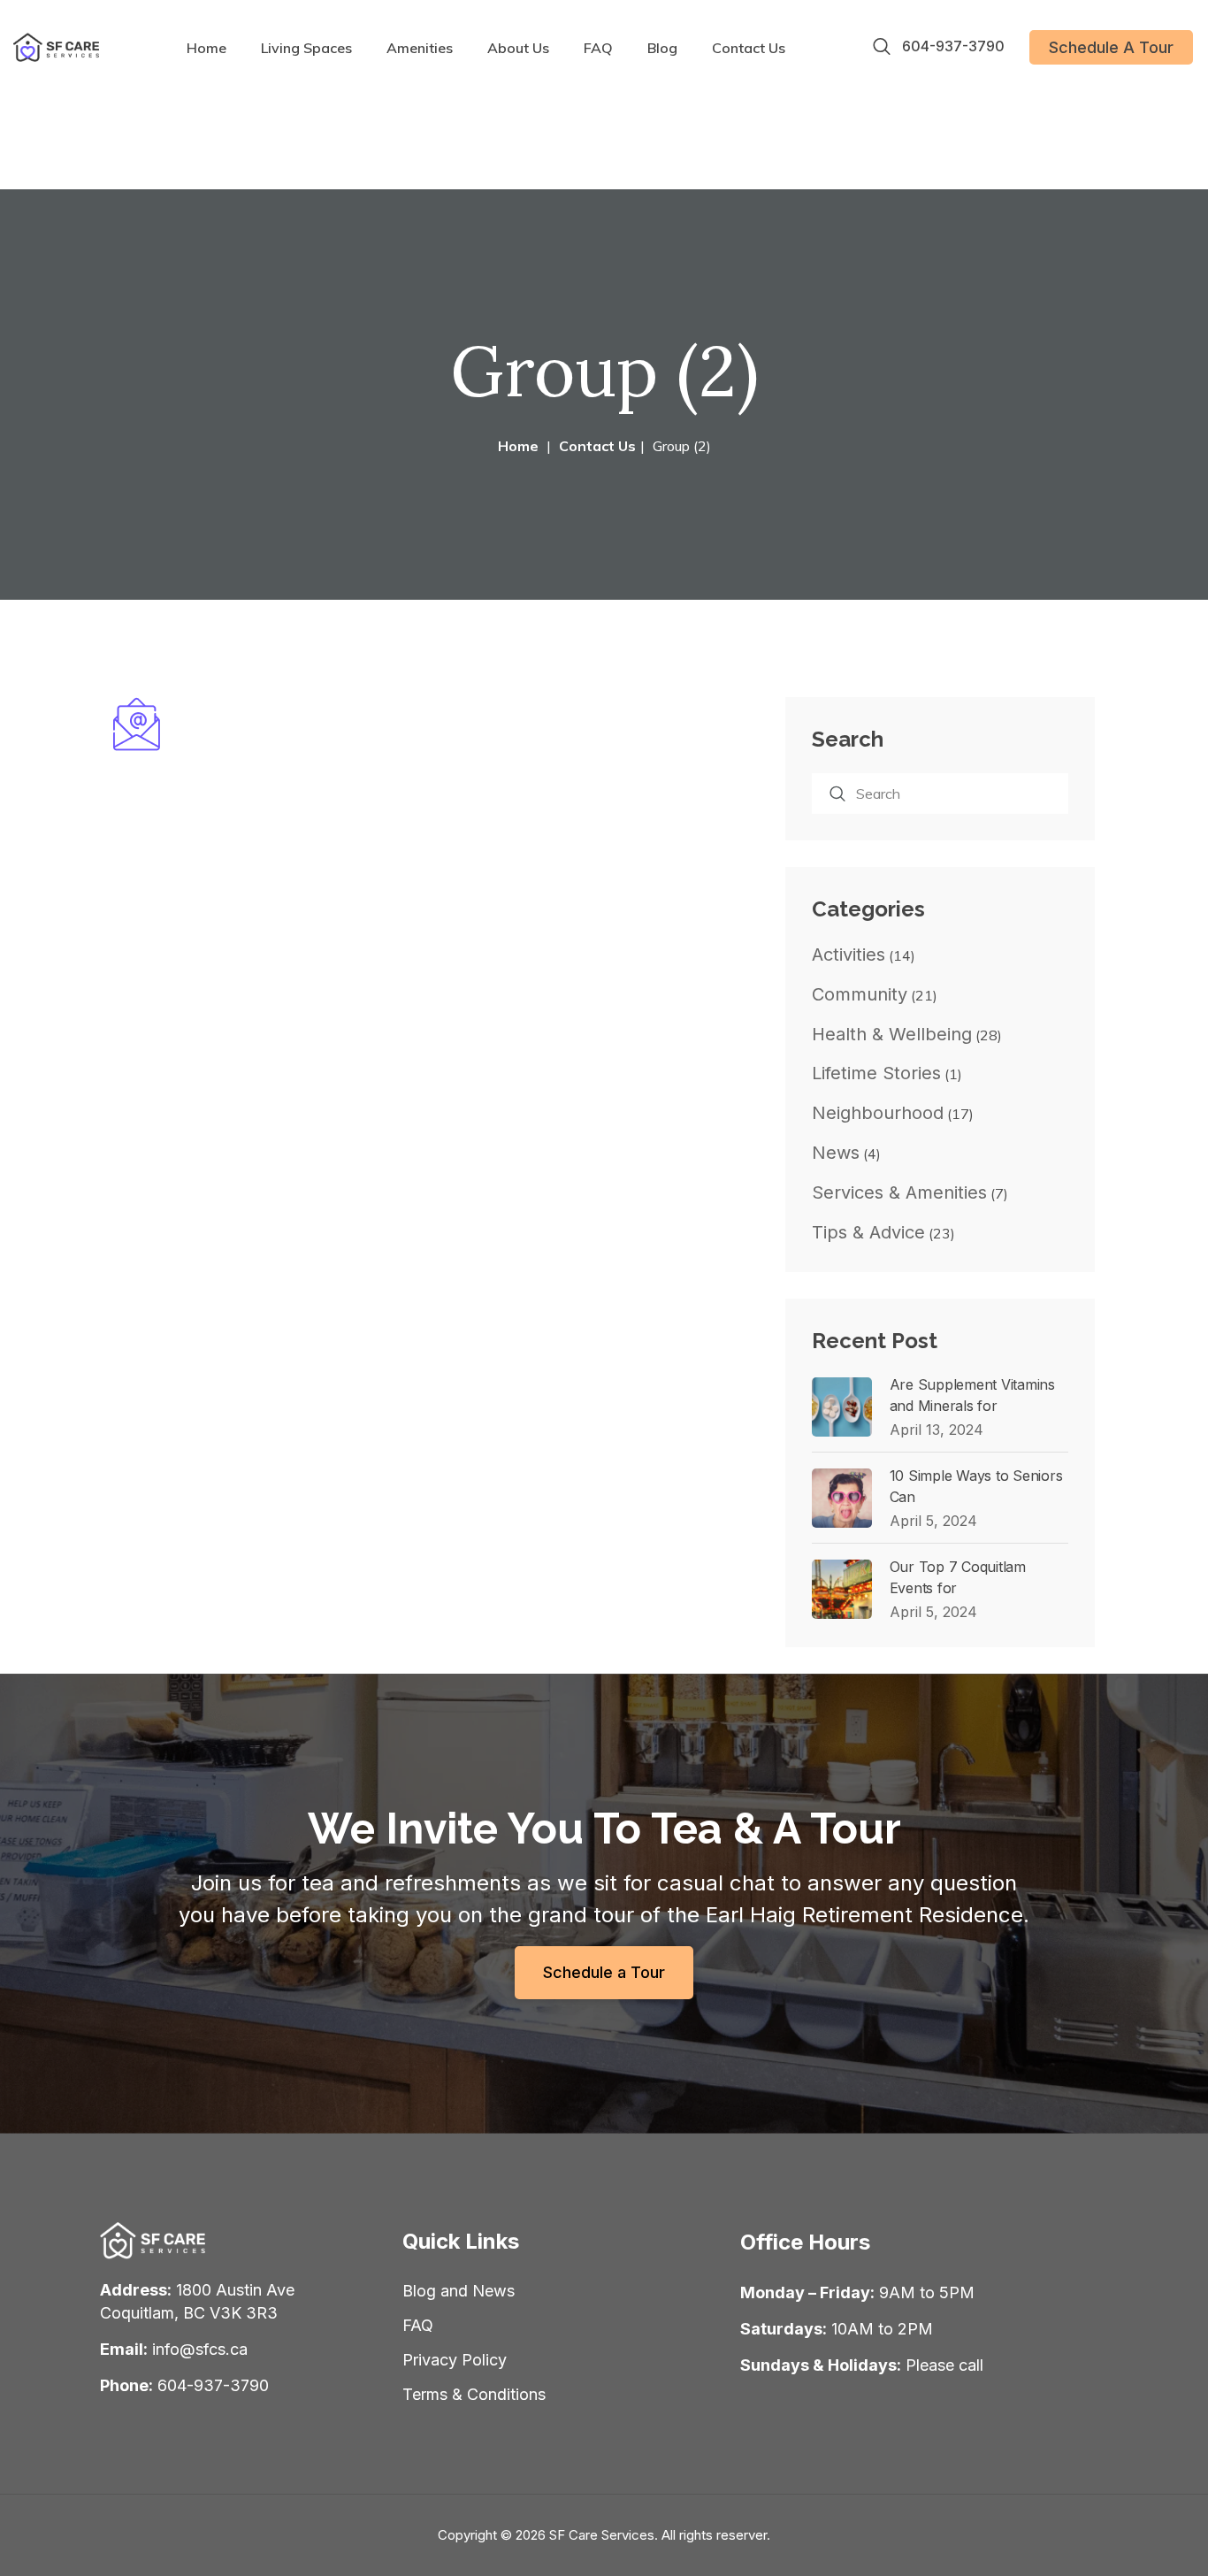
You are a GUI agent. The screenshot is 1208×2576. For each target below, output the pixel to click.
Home (206, 48)
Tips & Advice (868, 1232)
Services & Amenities (899, 1192)
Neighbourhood (878, 1113)
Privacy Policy (455, 2360)
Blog (662, 48)
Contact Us (749, 48)
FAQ (598, 48)
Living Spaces (306, 48)
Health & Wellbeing (892, 1034)
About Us (518, 48)
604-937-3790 (953, 46)
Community (860, 994)
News (836, 1153)
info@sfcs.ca (200, 2349)
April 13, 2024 (937, 1430)
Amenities (420, 48)
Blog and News (459, 2291)
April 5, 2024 (933, 1521)
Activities (849, 954)
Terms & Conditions (474, 2394)
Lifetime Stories (876, 1073)
